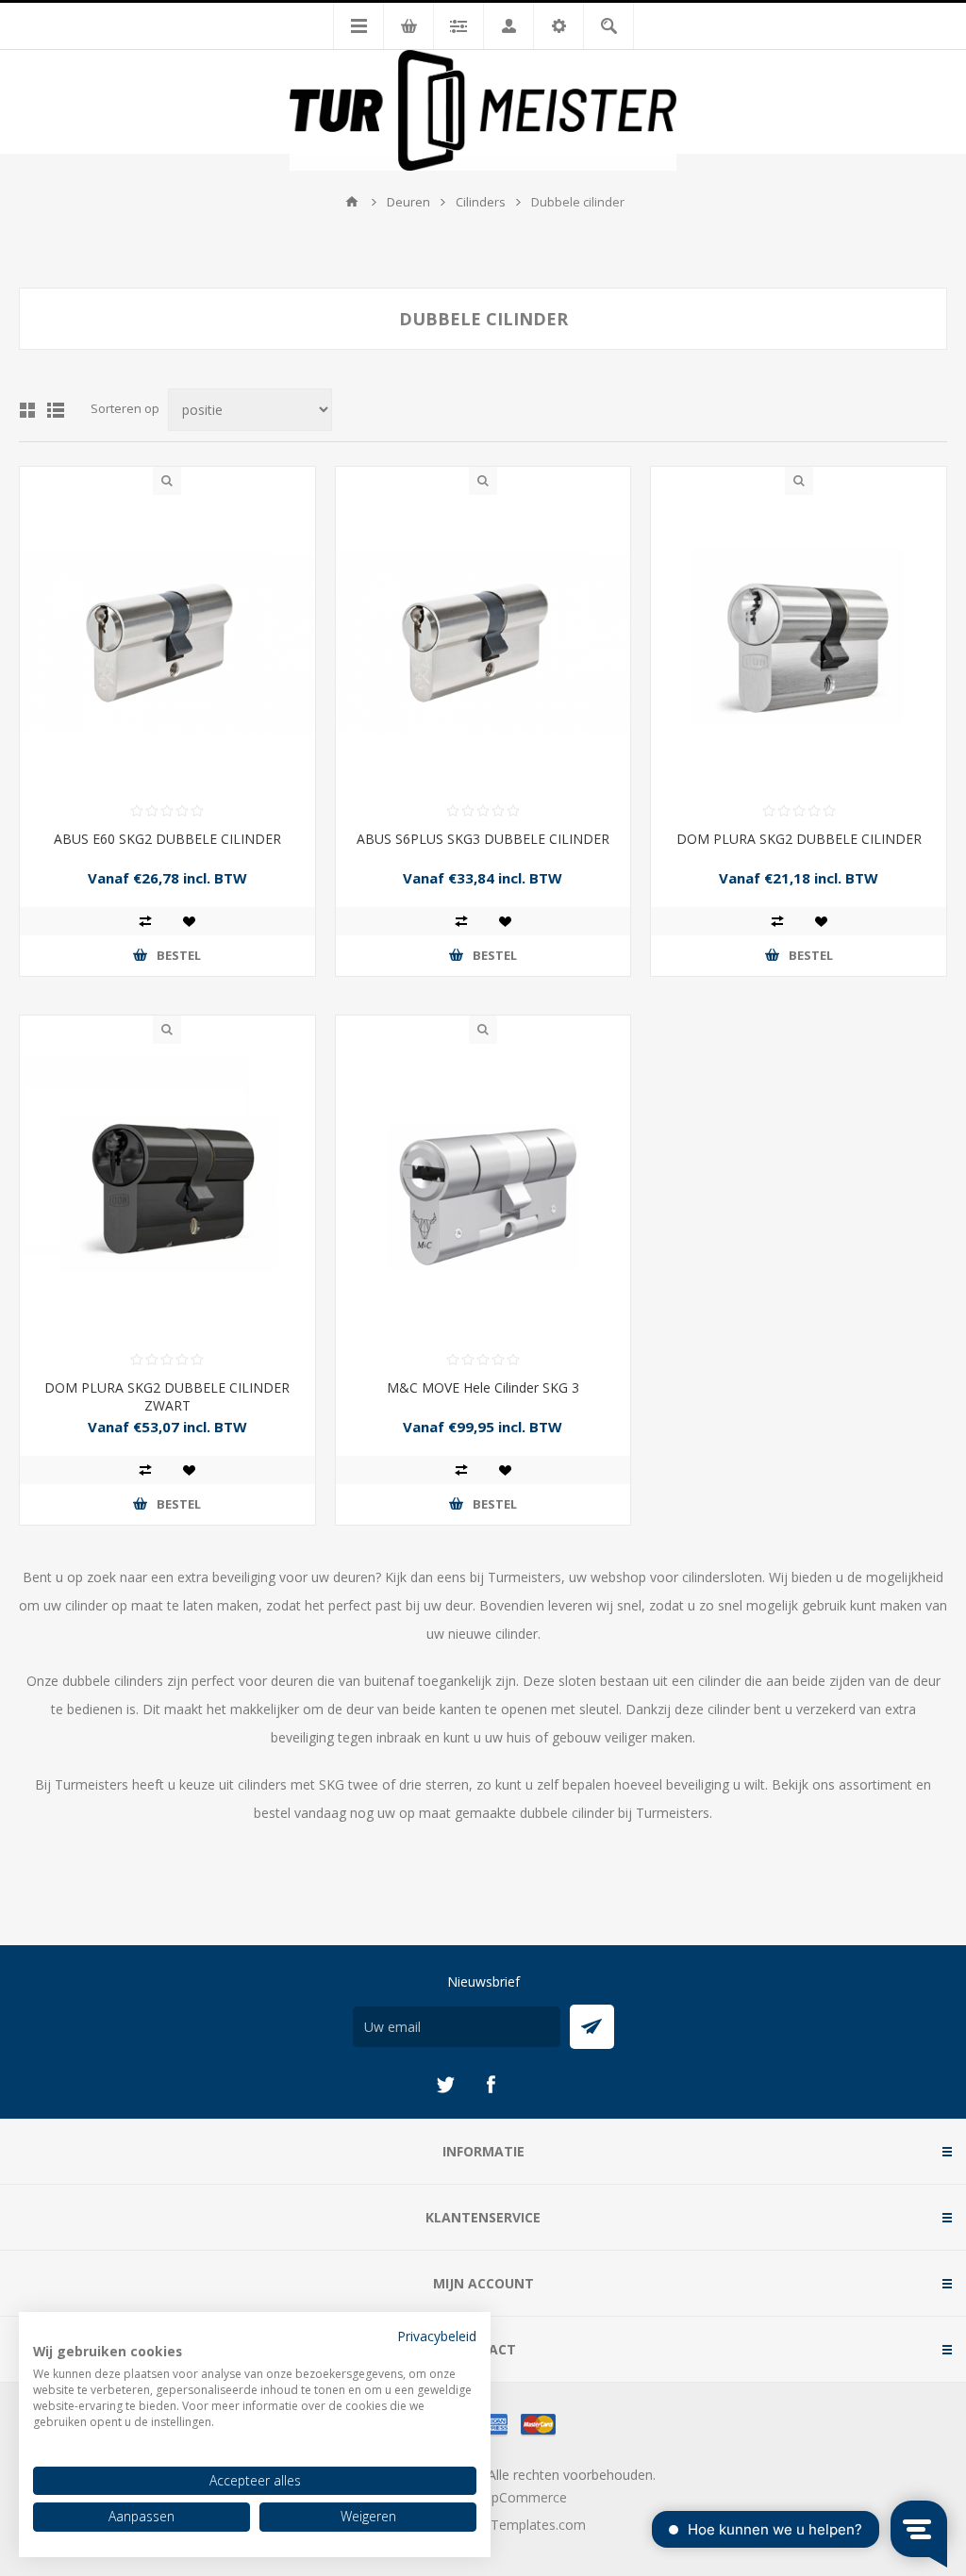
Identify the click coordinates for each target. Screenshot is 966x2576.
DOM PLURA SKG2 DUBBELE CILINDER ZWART (167, 1396)
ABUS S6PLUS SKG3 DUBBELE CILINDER (483, 839)
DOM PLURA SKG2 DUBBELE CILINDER (799, 839)
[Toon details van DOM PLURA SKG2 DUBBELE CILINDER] (799, 643)
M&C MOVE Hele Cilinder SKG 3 (483, 1387)
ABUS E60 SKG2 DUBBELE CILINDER (167, 839)
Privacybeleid (437, 2336)
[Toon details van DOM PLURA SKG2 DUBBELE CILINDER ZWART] (167, 1191)
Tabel (27, 410)
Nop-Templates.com (523, 2525)
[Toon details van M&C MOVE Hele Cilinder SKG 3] (483, 1191)
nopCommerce (521, 2497)
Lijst (56, 410)
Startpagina (352, 202)
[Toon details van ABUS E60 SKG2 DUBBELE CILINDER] (167, 643)
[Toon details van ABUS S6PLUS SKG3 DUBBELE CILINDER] (483, 643)
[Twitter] (445, 2085)
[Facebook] (491, 2085)
